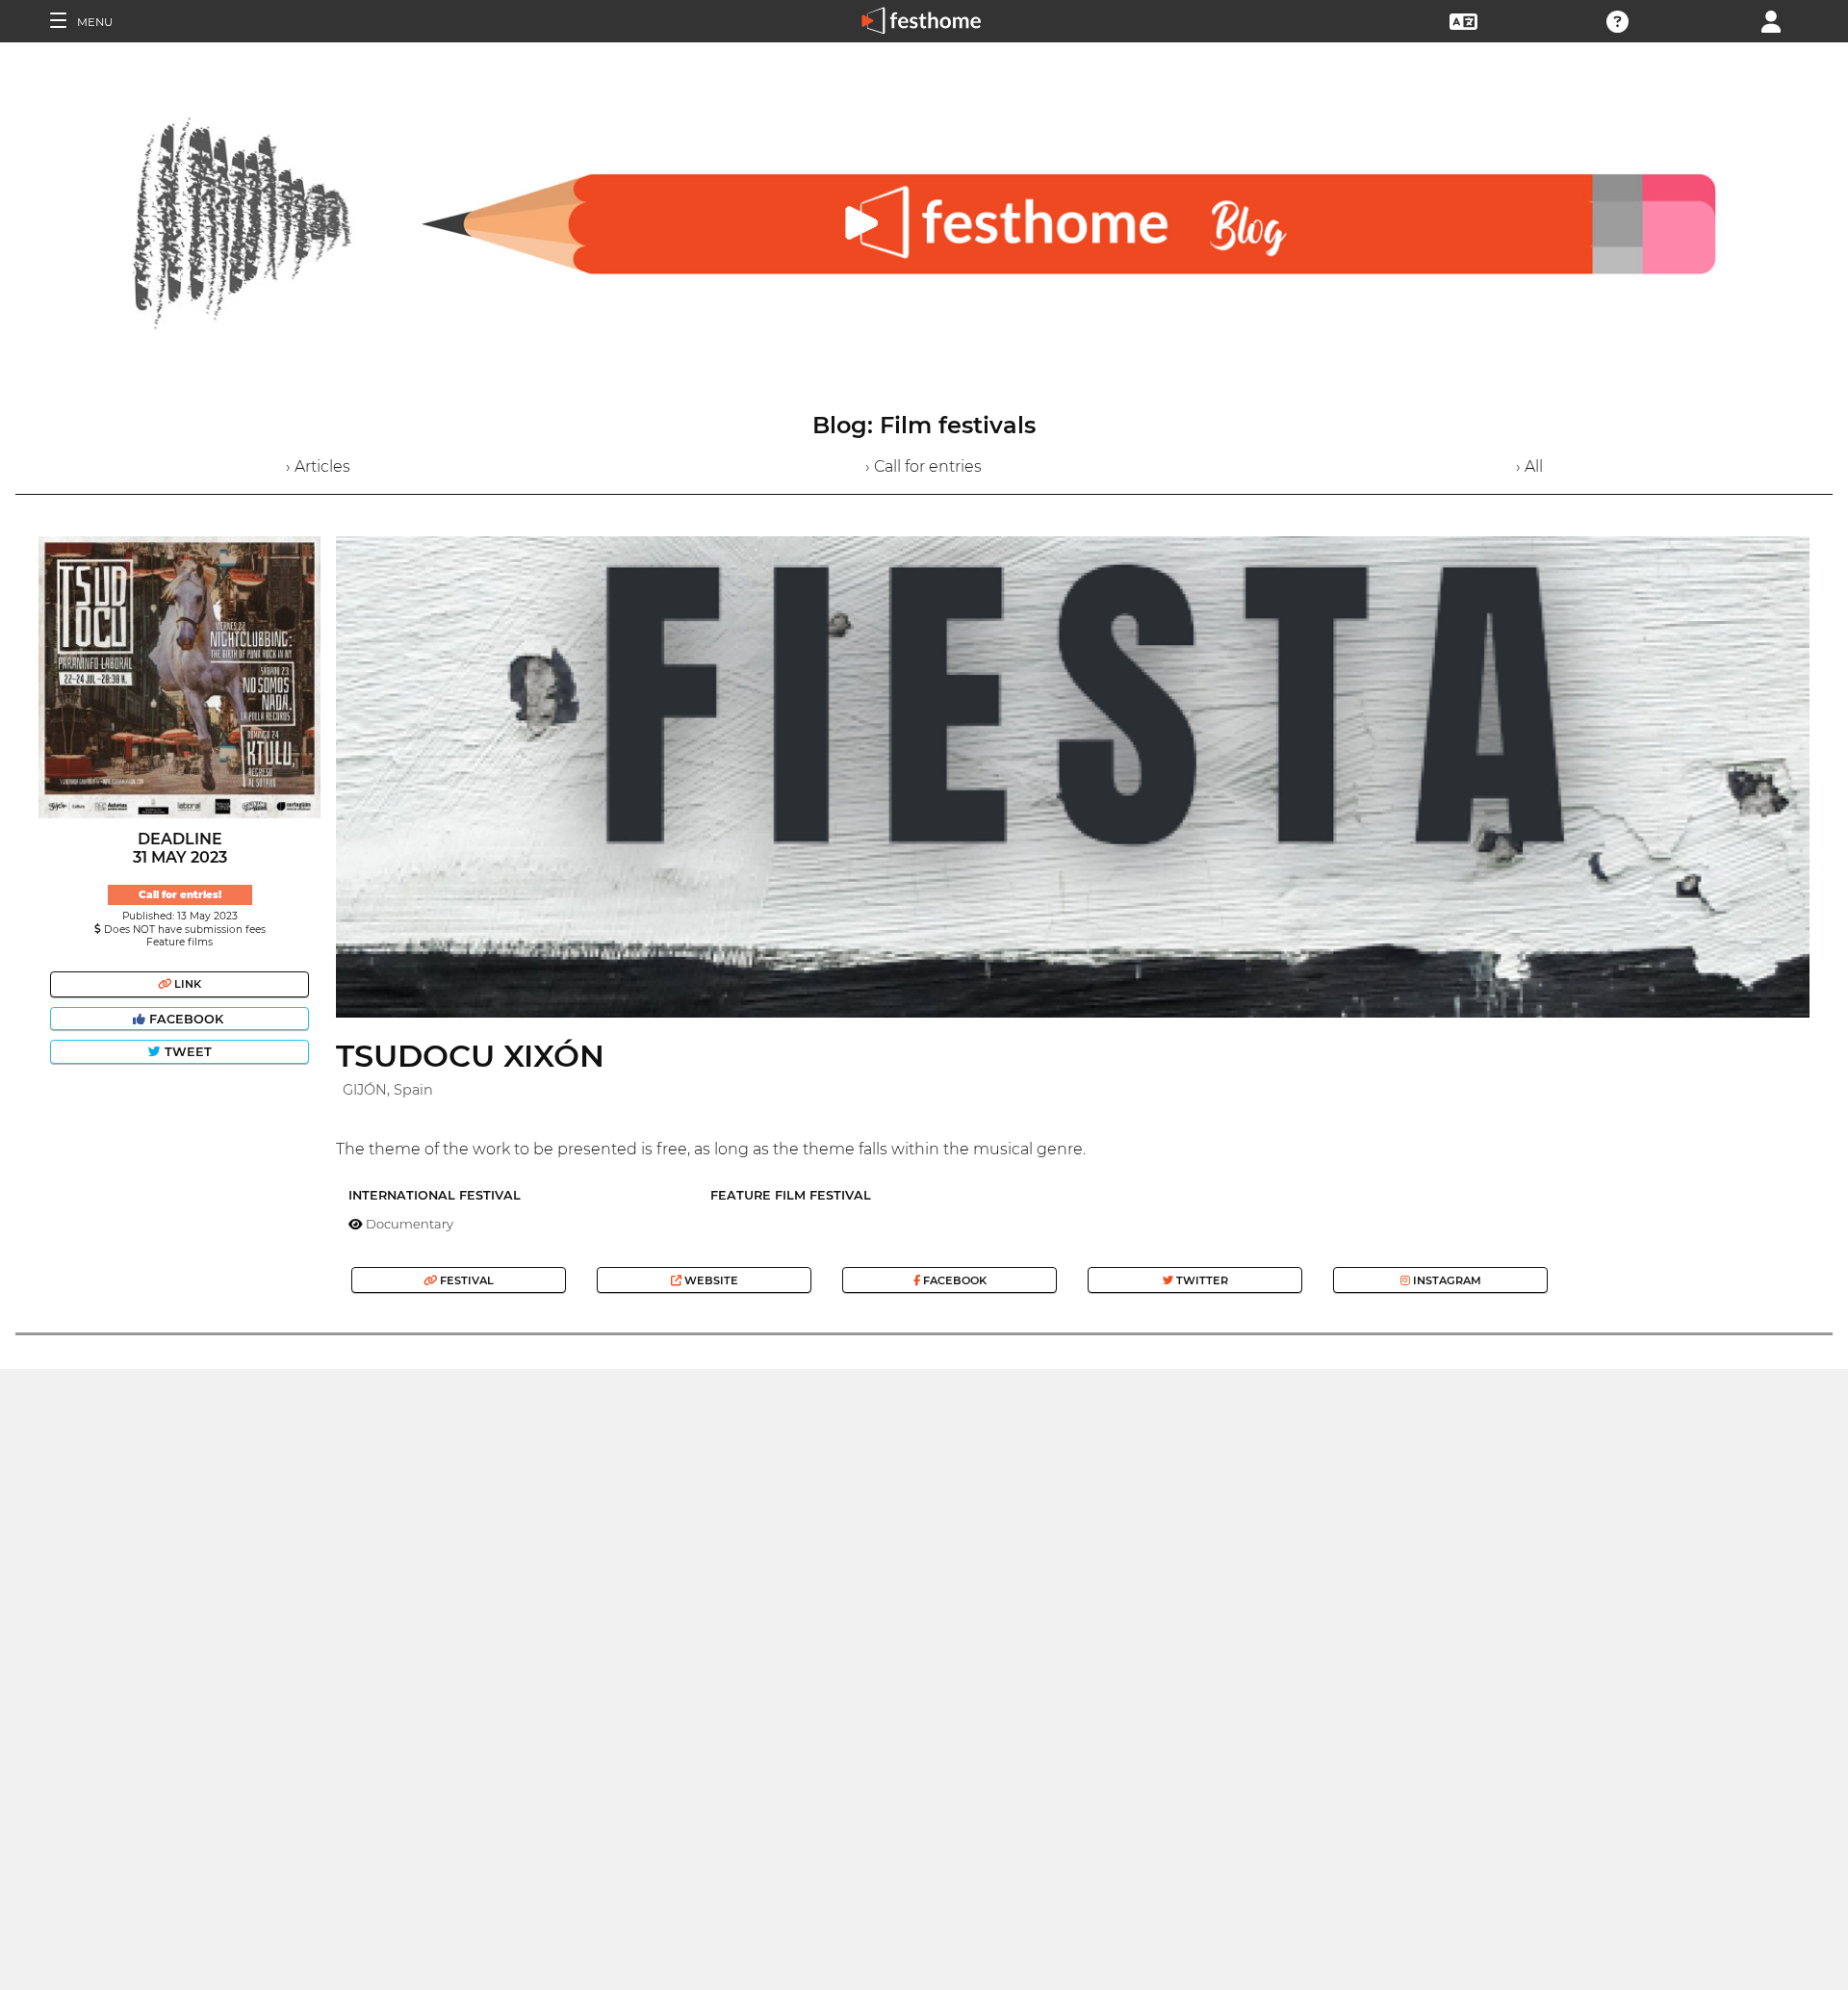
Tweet (186, 1052)
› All (1529, 466)
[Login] (1771, 20)
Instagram (1446, 1280)
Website (710, 1280)
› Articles (318, 466)
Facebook (186, 1019)
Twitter (1201, 1280)
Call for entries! (180, 895)
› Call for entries (924, 466)
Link (186, 984)
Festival (465, 1280)
